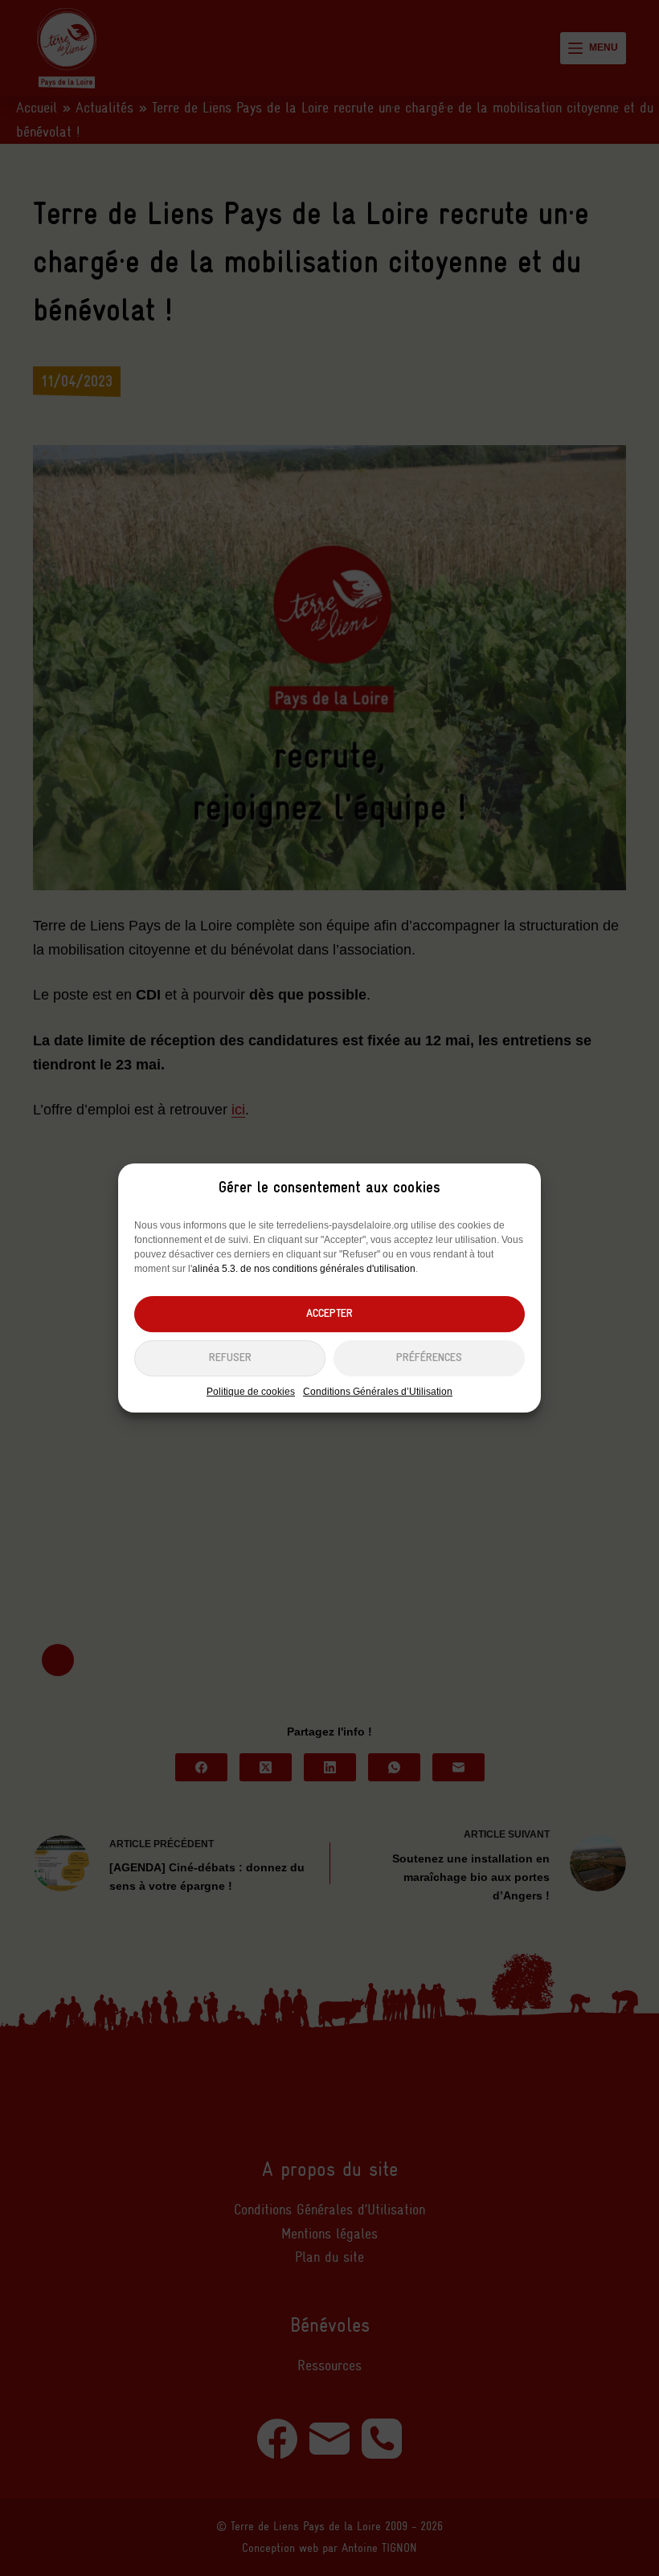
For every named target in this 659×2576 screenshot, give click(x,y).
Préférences (429, 1358)
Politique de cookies (251, 1392)
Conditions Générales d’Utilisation (378, 1392)
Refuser (230, 1358)
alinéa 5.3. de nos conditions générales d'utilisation (304, 1269)
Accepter (329, 1314)
